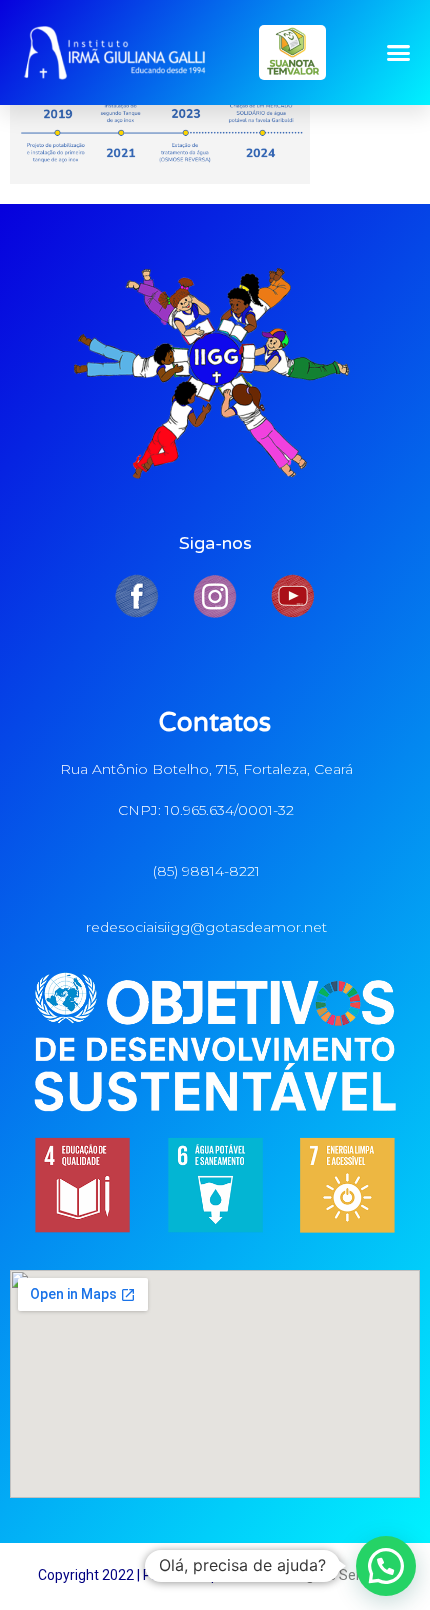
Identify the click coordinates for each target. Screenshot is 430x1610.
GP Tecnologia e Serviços (314, 1575)
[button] (399, 53)
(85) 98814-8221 (206, 871)
